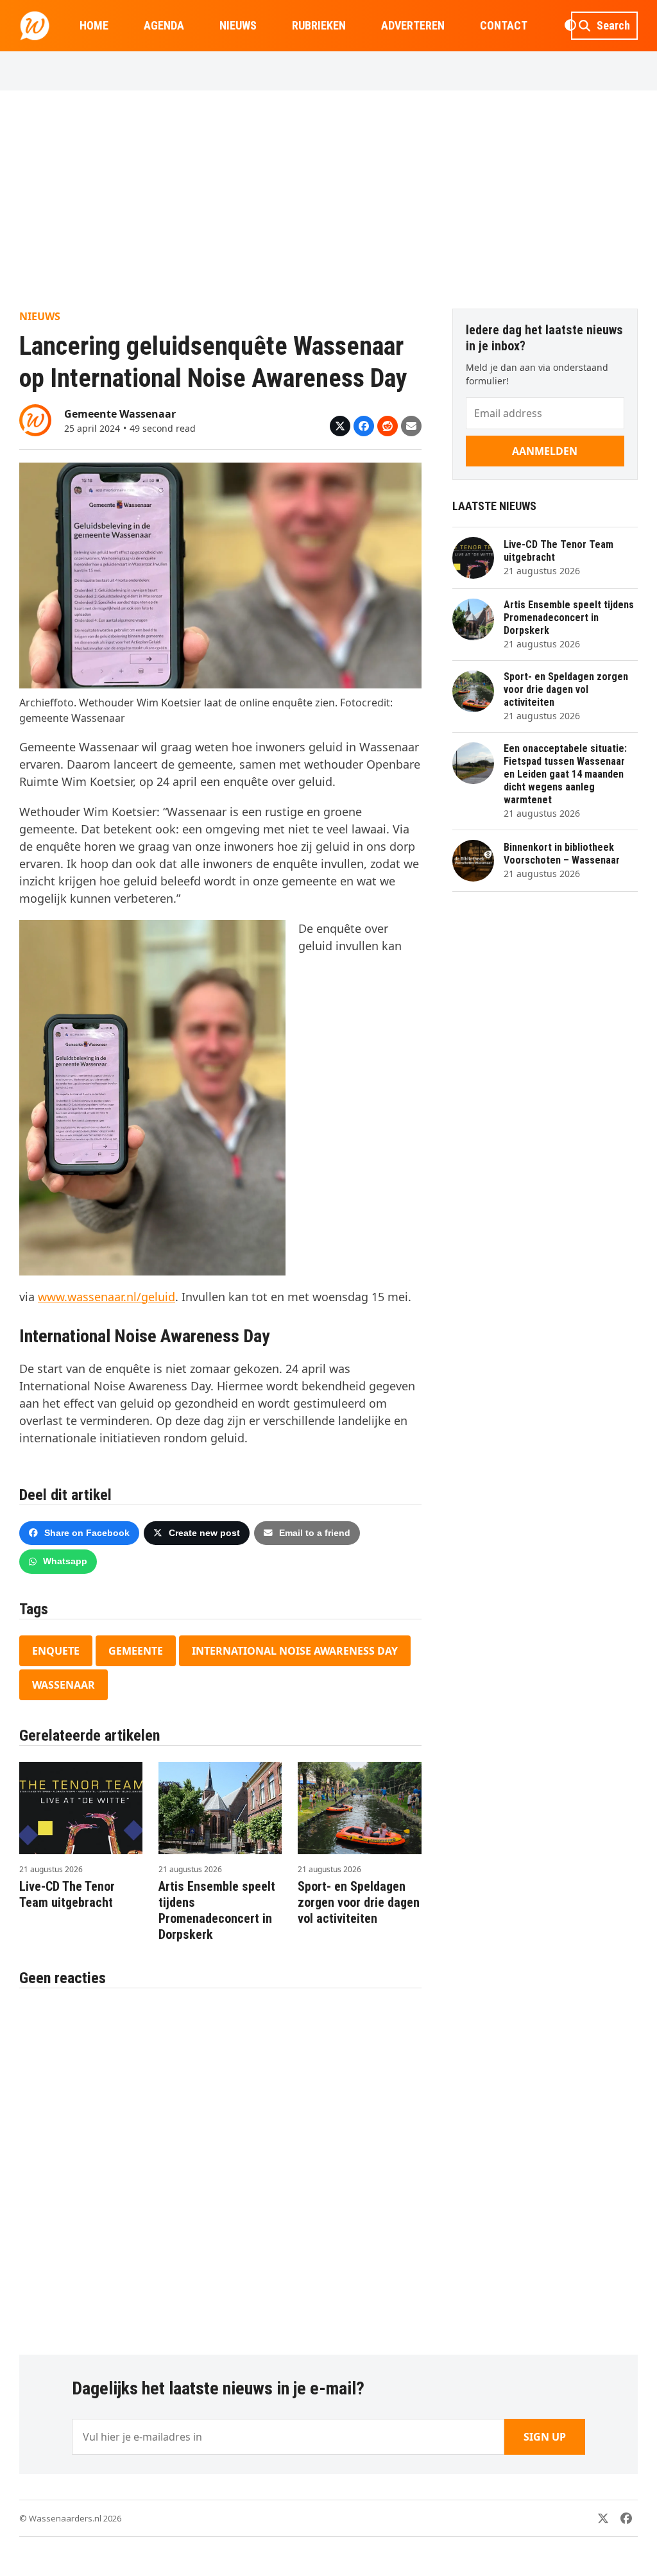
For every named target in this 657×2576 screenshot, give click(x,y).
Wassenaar (64, 1685)
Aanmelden (545, 451)
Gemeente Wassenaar (120, 414)
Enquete (56, 1651)
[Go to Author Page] (35, 419)
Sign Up (545, 2437)
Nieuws (40, 316)
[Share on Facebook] (364, 426)
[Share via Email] (411, 426)
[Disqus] (220, 2165)
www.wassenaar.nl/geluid (107, 1297)
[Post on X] (340, 426)
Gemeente (136, 1651)
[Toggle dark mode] (570, 26)
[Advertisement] (328, 200)
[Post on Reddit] (388, 426)
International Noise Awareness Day (295, 1651)
